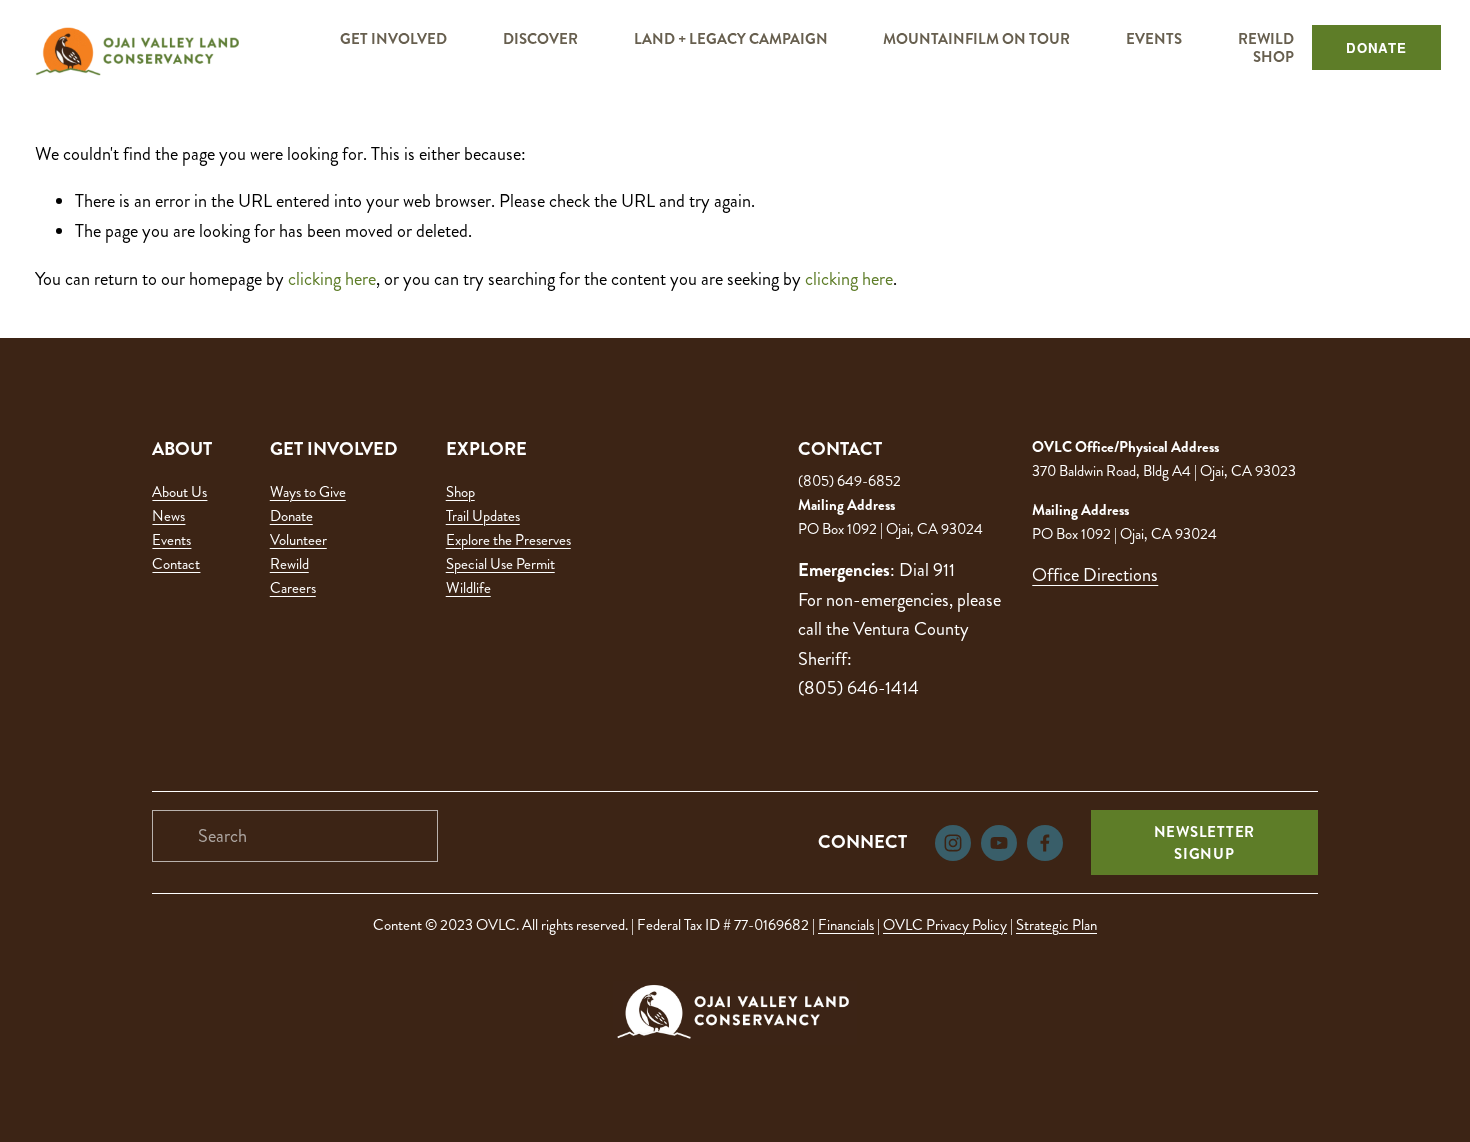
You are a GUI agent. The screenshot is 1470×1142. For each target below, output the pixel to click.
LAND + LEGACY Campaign (731, 39)
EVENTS (1154, 39)
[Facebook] (1045, 843)
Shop (460, 492)
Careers (293, 588)
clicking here (332, 279)
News (168, 516)
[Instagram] (953, 843)
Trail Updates (483, 516)
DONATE (1376, 47)
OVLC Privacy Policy (945, 925)
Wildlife (468, 588)
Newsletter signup (1205, 843)
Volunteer (298, 540)
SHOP (1273, 57)
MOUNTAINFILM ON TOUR (976, 39)
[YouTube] (999, 843)
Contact (176, 564)
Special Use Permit (500, 564)
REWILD (1266, 39)
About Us (179, 492)
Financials (846, 925)
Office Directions (1095, 575)
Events (171, 540)
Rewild (289, 564)
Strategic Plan (1056, 925)
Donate (291, 516)
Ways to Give (308, 492)
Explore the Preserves (508, 540)
